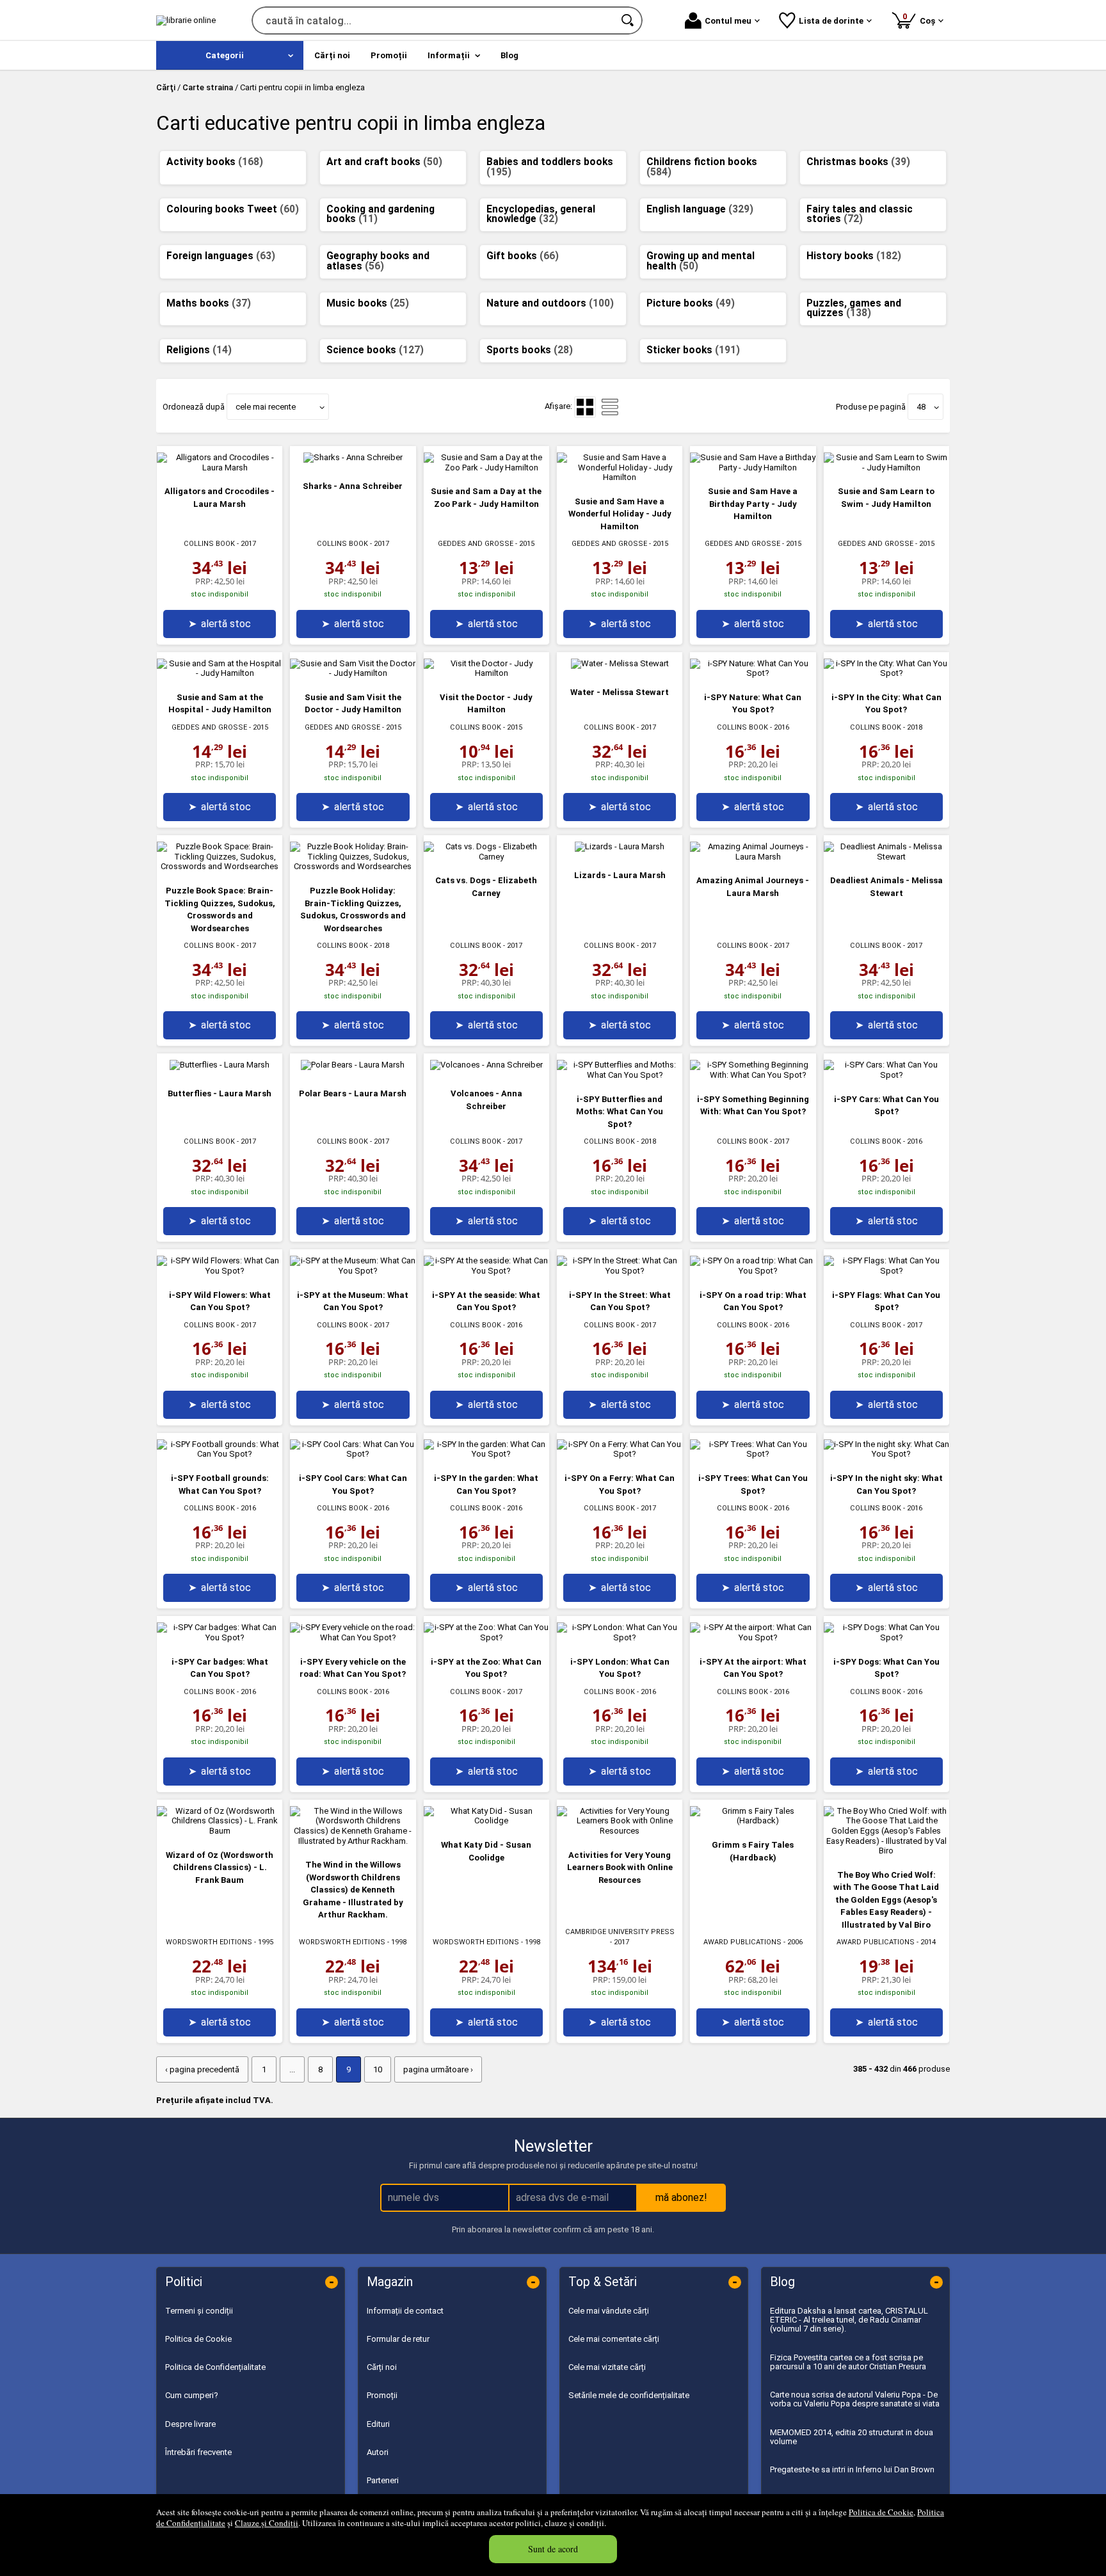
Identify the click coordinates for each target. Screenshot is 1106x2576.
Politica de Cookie (881, 2512)
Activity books (215, 162)
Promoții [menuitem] (389, 55)
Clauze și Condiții (267, 2523)
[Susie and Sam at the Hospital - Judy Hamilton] (220, 673)
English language (700, 209)
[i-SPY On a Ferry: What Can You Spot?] (620, 1454)
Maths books (209, 303)
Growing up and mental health (701, 261)
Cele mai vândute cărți (609, 2311)
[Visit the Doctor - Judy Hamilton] (486, 673)
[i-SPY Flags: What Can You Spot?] (886, 1271)
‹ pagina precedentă (202, 2069)
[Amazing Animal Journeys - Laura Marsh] (753, 857)
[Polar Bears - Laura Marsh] (353, 1065)
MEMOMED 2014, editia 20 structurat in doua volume (852, 2437)
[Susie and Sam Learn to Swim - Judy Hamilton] (886, 468)
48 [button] (921, 407)
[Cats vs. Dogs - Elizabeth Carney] (486, 857)
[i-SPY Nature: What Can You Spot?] (753, 673)
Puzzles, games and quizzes (854, 308)
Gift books (523, 256)
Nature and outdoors (550, 303)
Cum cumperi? (192, 2395)
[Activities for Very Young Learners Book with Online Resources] (620, 1831)
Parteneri (383, 2480)
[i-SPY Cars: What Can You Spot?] (886, 1075)
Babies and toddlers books (550, 167)
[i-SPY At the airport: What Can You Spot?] (753, 1637)
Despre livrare (190, 2424)
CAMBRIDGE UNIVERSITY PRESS (620, 1932)
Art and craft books (384, 162)
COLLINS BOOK (209, 544)
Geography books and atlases (378, 261)
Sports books (530, 350)
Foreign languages (221, 256)
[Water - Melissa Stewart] (620, 663)
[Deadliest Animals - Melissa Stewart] (886, 857)
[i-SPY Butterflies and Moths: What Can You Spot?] (620, 1075)
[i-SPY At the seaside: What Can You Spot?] (486, 1271)
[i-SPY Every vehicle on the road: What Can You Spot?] (353, 1637)
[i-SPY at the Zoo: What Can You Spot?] (486, 1637)
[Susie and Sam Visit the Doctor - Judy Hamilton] (353, 673)
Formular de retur (398, 2339)
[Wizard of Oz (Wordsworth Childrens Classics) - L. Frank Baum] (220, 1831)
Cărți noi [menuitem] (332, 55)
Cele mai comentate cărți (614, 2339)
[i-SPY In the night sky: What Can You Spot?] (886, 1454)
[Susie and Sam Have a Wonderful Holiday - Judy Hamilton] (620, 477)
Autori (378, 2452)
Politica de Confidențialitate (215, 2367)
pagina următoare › (438, 2069)
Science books (375, 350)
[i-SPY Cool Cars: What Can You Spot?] (353, 1454)
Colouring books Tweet (233, 209)
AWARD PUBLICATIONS (742, 1942)
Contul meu (728, 21)
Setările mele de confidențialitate (629, 2395)
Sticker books (693, 350)
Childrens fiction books (702, 167)
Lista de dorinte (831, 21)
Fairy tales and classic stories (860, 214)
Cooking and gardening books (381, 214)
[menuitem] (230, 55)
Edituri (378, 2424)
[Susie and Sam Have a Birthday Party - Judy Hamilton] (753, 468)
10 (378, 2069)
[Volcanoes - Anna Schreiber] (486, 1065)
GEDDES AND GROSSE (476, 544)
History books (854, 256)
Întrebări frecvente (198, 2452)
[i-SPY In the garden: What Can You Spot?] (486, 1454)
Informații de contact (405, 2311)
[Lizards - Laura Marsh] (620, 846)
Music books (368, 303)
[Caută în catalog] (629, 20)
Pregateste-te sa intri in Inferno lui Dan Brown (852, 2469)
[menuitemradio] (610, 407)
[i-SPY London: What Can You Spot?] (620, 1637)
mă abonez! (681, 2197)
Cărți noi (382, 2367)
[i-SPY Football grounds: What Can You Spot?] (220, 1454)
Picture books (691, 303)
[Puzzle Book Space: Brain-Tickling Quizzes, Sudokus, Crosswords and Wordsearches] (220, 866)
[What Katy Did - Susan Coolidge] (486, 1820)
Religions (199, 350)
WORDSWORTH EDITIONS (209, 1942)
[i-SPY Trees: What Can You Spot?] (753, 1454)
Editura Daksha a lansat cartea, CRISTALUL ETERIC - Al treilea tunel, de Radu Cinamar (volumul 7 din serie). (849, 2320)
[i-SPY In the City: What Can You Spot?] (886, 673)
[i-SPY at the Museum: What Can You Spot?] (353, 1271)
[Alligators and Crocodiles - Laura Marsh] (220, 468)
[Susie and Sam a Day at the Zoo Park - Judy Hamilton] (486, 468)
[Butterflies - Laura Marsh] (220, 1065)
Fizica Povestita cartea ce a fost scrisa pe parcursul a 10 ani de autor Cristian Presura (848, 2362)
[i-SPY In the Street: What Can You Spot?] (620, 1271)
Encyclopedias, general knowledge (541, 214)
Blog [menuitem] (509, 55)
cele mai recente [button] (266, 407)
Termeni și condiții (199, 2311)
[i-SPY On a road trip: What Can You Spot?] (753, 1271)
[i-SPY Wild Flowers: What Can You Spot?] (220, 1271)
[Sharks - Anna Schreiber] (353, 457)
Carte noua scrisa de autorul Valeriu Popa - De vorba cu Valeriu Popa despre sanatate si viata (855, 2399)
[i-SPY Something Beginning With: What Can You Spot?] (753, 1075)
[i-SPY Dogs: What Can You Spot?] (886, 1637)
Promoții (382, 2395)
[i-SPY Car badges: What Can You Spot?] (220, 1637)
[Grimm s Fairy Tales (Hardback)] (753, 1820)
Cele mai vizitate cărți (607, 2367)
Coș (921, 18)
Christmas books (858, 162)
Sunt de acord (553, 2549)
